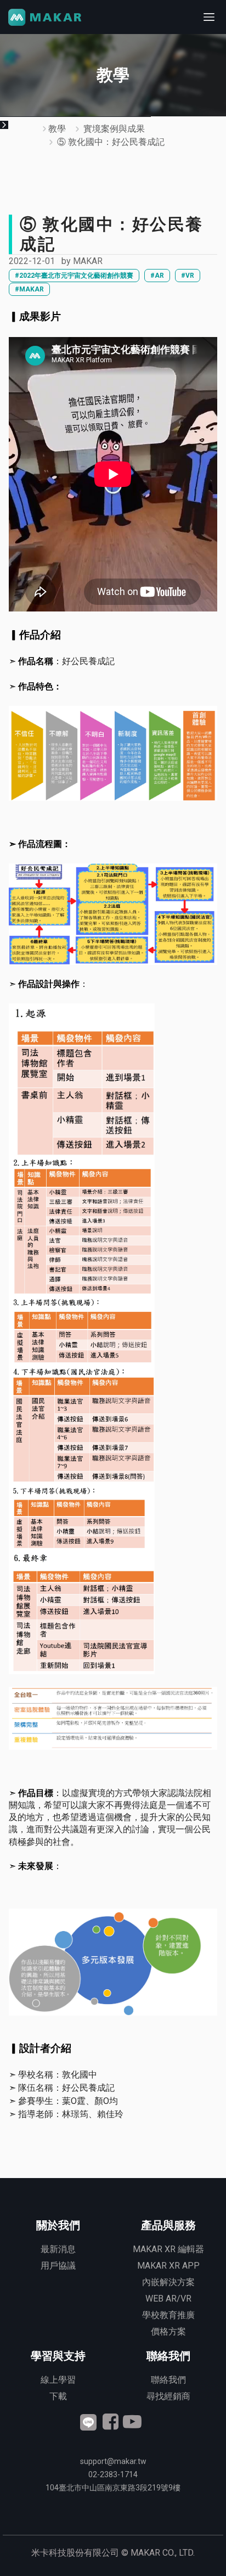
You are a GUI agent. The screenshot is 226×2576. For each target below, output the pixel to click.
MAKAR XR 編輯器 (168, 2249)
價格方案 (168, 2331)
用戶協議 (58, 2266)
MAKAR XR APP (168, 2266)
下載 (58, 2396)
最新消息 (58, 2249)
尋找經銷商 (168, 2396)
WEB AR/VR (168, 2299)
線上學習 (58, 2380)
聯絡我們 (168, 2380)
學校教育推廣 (168, 2315)
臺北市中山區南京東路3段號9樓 (113, 2488)
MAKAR (88, 261)
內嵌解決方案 (168, 2282)
